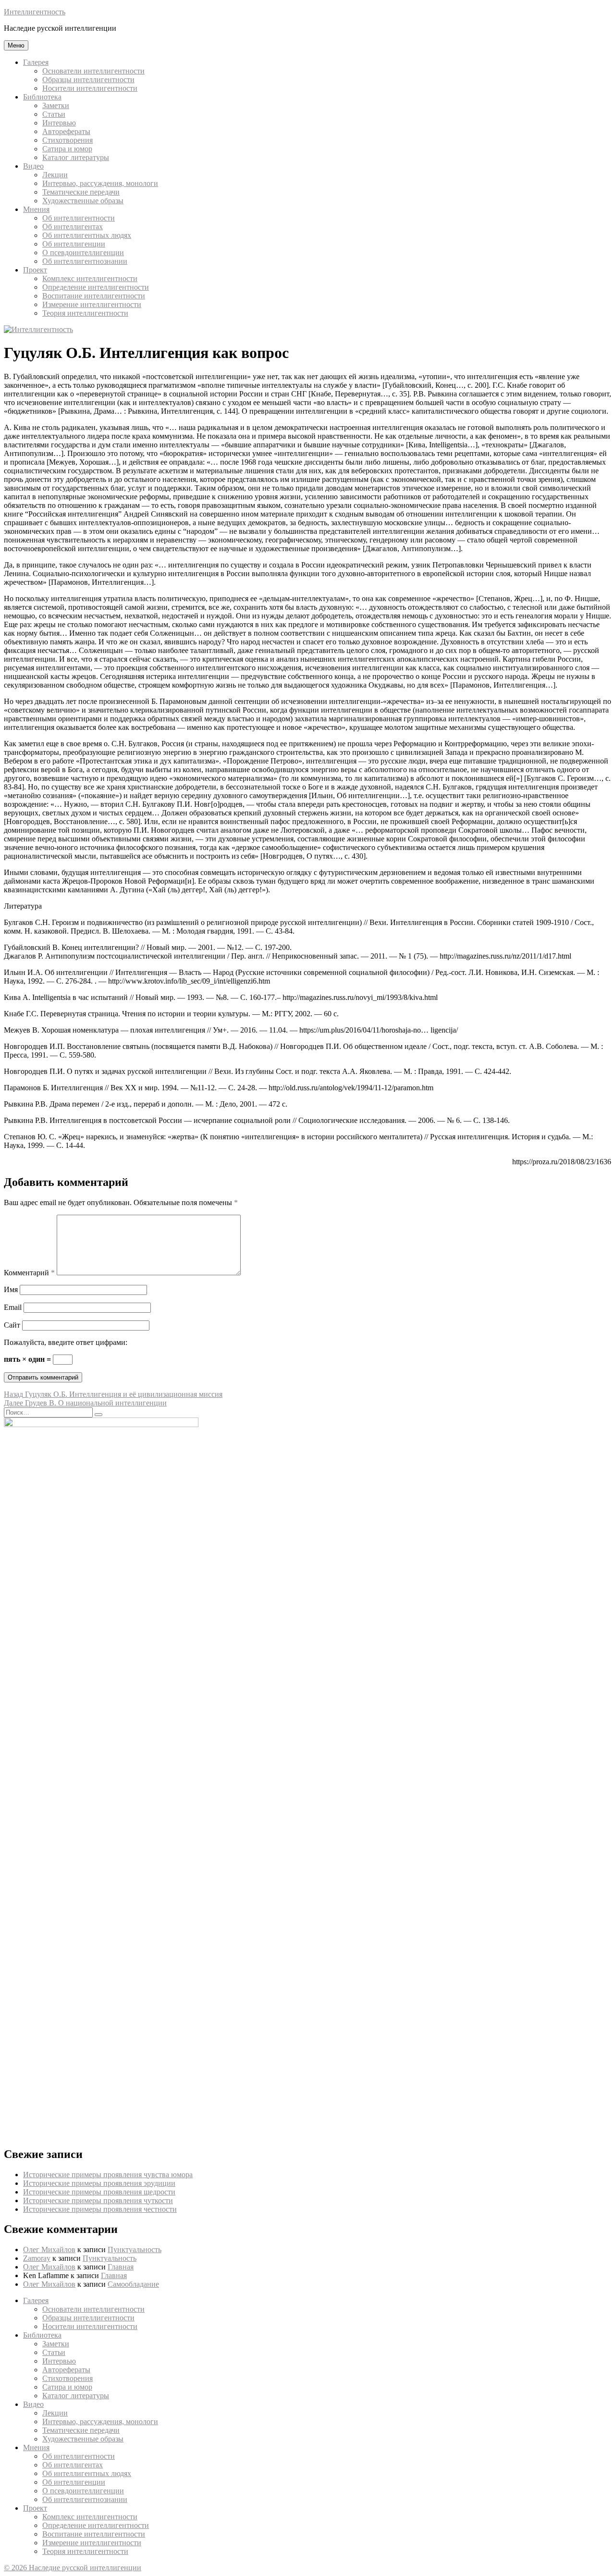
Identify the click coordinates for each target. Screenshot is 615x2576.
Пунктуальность (135, 2249)
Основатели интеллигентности (93, 71)
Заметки (56, 105)
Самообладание (133, 2284)
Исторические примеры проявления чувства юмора (108, 2175)
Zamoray (37, 2258)
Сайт (12, 1325)
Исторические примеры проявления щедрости (99, 2192)
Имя (11, 1289)
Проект (35, 270)
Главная (121, 2267)
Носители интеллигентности (90, 88)
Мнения (36, 209)
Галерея (36, 62)
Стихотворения (68, 140)
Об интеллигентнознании (85, 261)
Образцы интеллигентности (88, 80)
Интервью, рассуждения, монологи (100, 183)
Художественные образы (83, 201)
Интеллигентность (35, 12)
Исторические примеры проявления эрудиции (99, 2183)
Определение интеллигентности (96, 287)
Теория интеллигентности (85, 313)
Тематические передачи (81, 192)
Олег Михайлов (49, 2249)
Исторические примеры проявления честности (100, 2209)
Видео (33, 166)
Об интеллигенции (74, 244)
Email (13, 1307)
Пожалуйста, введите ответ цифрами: (66, 1342)
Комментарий (29, 1273)
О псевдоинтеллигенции (83, 253)
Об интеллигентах (73, 227)
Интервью (59, 123)
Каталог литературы (76, 157)
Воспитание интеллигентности (94, 296)
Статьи (54, 114)
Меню (16, 45)
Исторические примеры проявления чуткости (98, 2200)
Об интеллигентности (79, 218)
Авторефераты (66, 131)
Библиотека (42, 97)
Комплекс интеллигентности (90, 278)
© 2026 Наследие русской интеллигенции (73, 2568)
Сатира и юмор (67, 149)
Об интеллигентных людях (87, 235)
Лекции (55, 175)
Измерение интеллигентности (92, 304)
